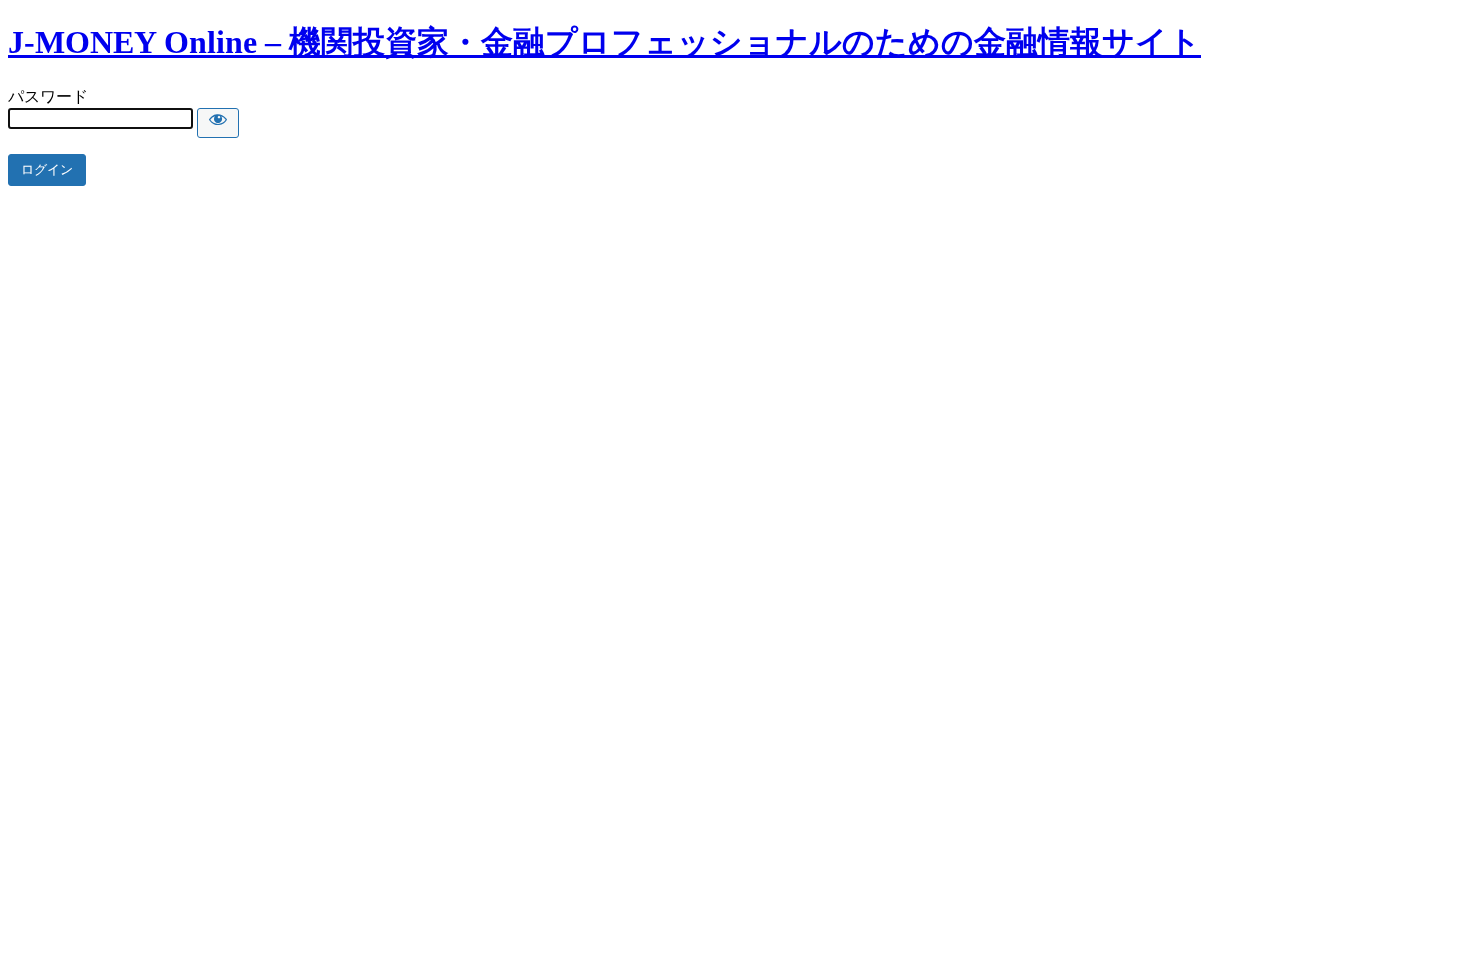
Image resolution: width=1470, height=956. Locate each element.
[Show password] (218, 123)
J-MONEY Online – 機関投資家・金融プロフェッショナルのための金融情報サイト (604, 42)
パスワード (48, 96)
